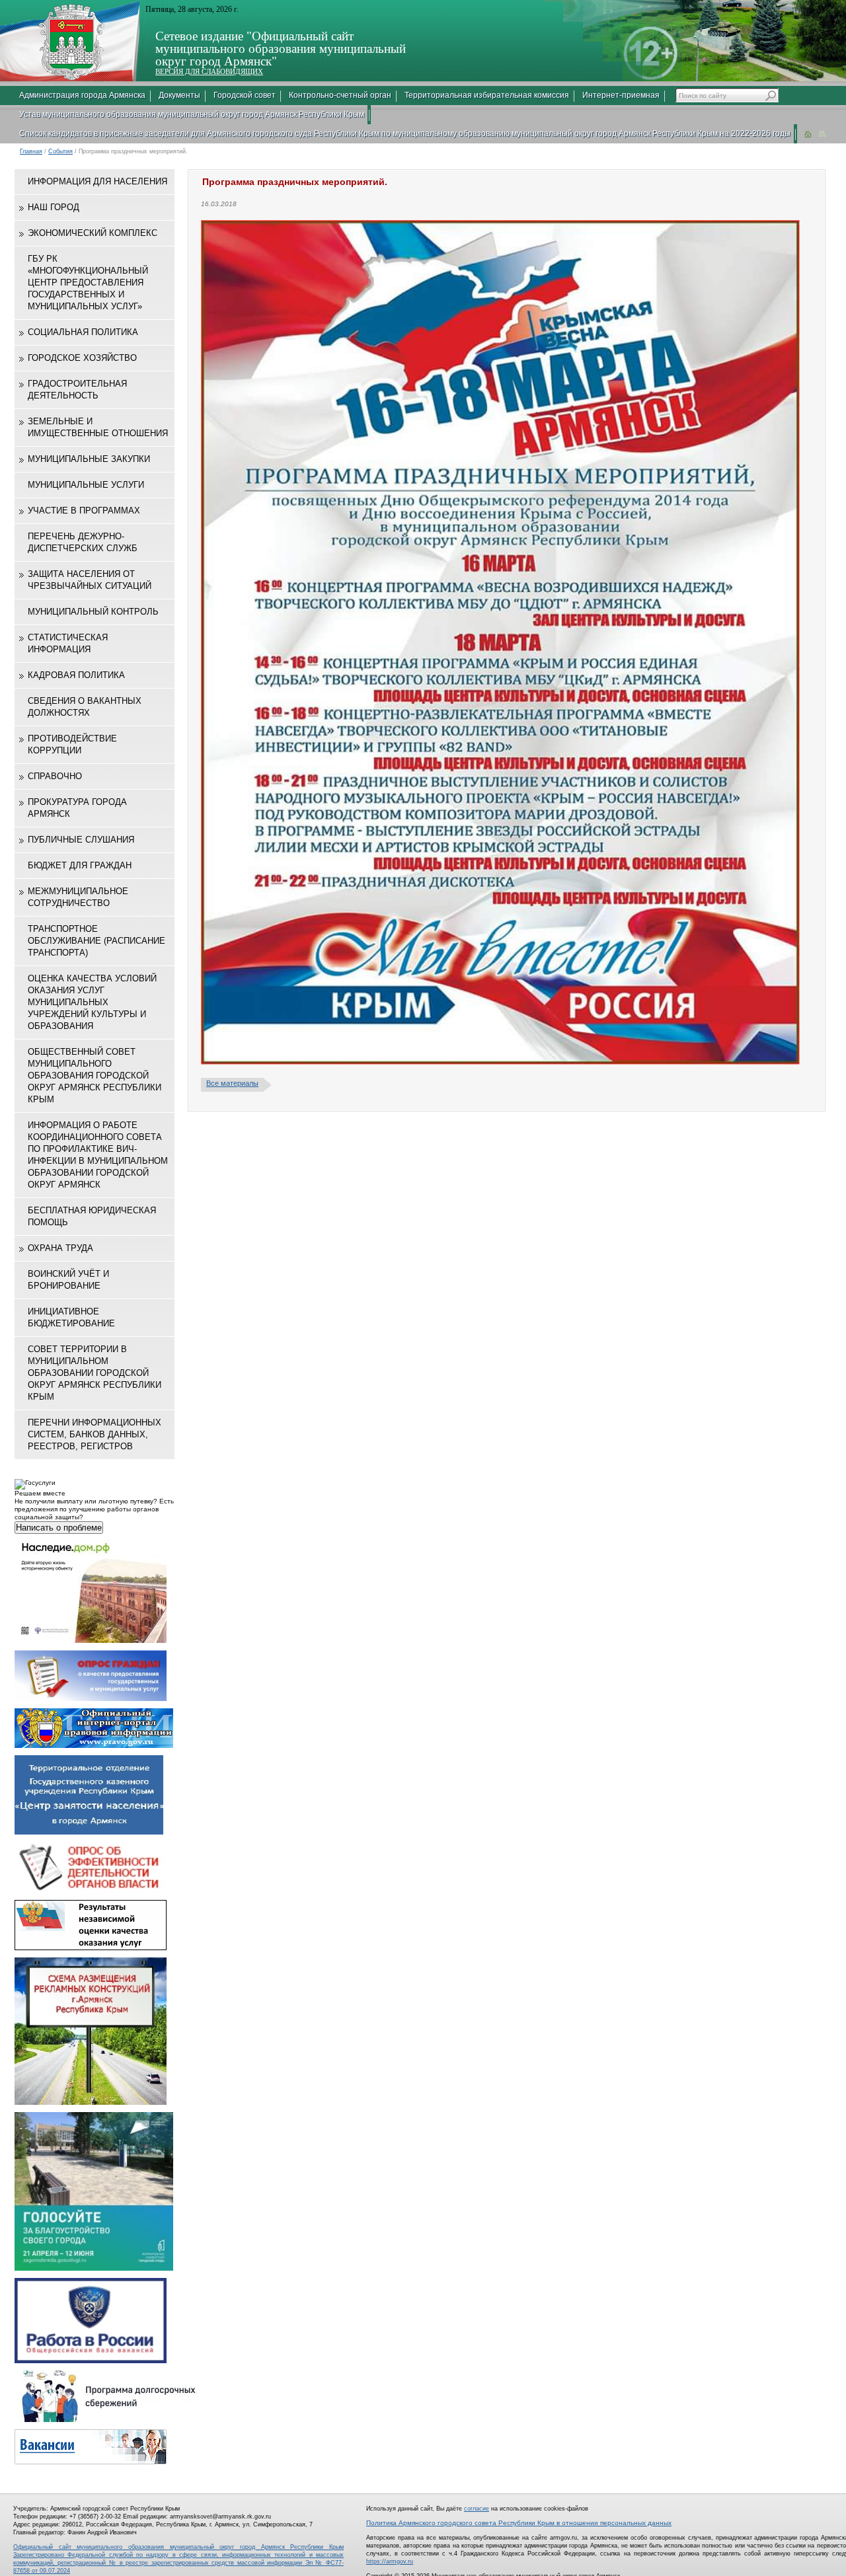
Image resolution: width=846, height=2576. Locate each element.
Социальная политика (83, 332)
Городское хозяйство (82, 358)
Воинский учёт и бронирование (68, 1280)
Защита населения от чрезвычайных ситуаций (90, 580)
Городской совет (245, 95)
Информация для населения (97, 181)
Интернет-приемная (621, 95)
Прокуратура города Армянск (77, 808)
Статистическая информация (68, 643)
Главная (31, 151)
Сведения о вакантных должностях (85, 707)
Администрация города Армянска (82, 95)
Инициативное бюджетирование (71, 1317)
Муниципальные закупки (89, 459)
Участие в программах (84, 511)
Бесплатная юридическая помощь (92, 1216)
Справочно (55, 776)
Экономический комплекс (93, 233)
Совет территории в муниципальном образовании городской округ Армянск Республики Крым (95, 1373)
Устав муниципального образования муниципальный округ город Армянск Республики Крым (192, 114)
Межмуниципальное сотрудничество (78, 897)
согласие (477, 2509)
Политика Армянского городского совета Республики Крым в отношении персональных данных (519, 2523)
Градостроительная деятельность (77, 390)
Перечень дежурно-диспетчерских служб (83, 542)
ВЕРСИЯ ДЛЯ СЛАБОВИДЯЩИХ (209, 71)
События (60, 151)
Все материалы (232, 1083)
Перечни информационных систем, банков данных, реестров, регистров (95, 1434)
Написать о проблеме (59, 1528)
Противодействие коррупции (72, 744)
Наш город (54, 207)
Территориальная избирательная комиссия (487, 95)
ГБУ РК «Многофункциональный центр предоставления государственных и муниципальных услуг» (88, 283)
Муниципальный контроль (93, 612)
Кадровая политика (76, 675)
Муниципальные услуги (86, 485)
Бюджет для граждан (80, 865)
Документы (179, 95)
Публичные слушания (81, 840)
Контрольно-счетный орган (340, 95)
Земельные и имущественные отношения (98, 427)
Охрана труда (60, 1248)
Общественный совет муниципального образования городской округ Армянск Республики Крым (95, 1076)
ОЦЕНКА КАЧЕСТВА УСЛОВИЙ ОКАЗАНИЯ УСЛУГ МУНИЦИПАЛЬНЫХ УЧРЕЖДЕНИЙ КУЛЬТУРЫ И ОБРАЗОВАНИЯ (92, 1002)
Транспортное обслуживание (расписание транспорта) (96, 941)
